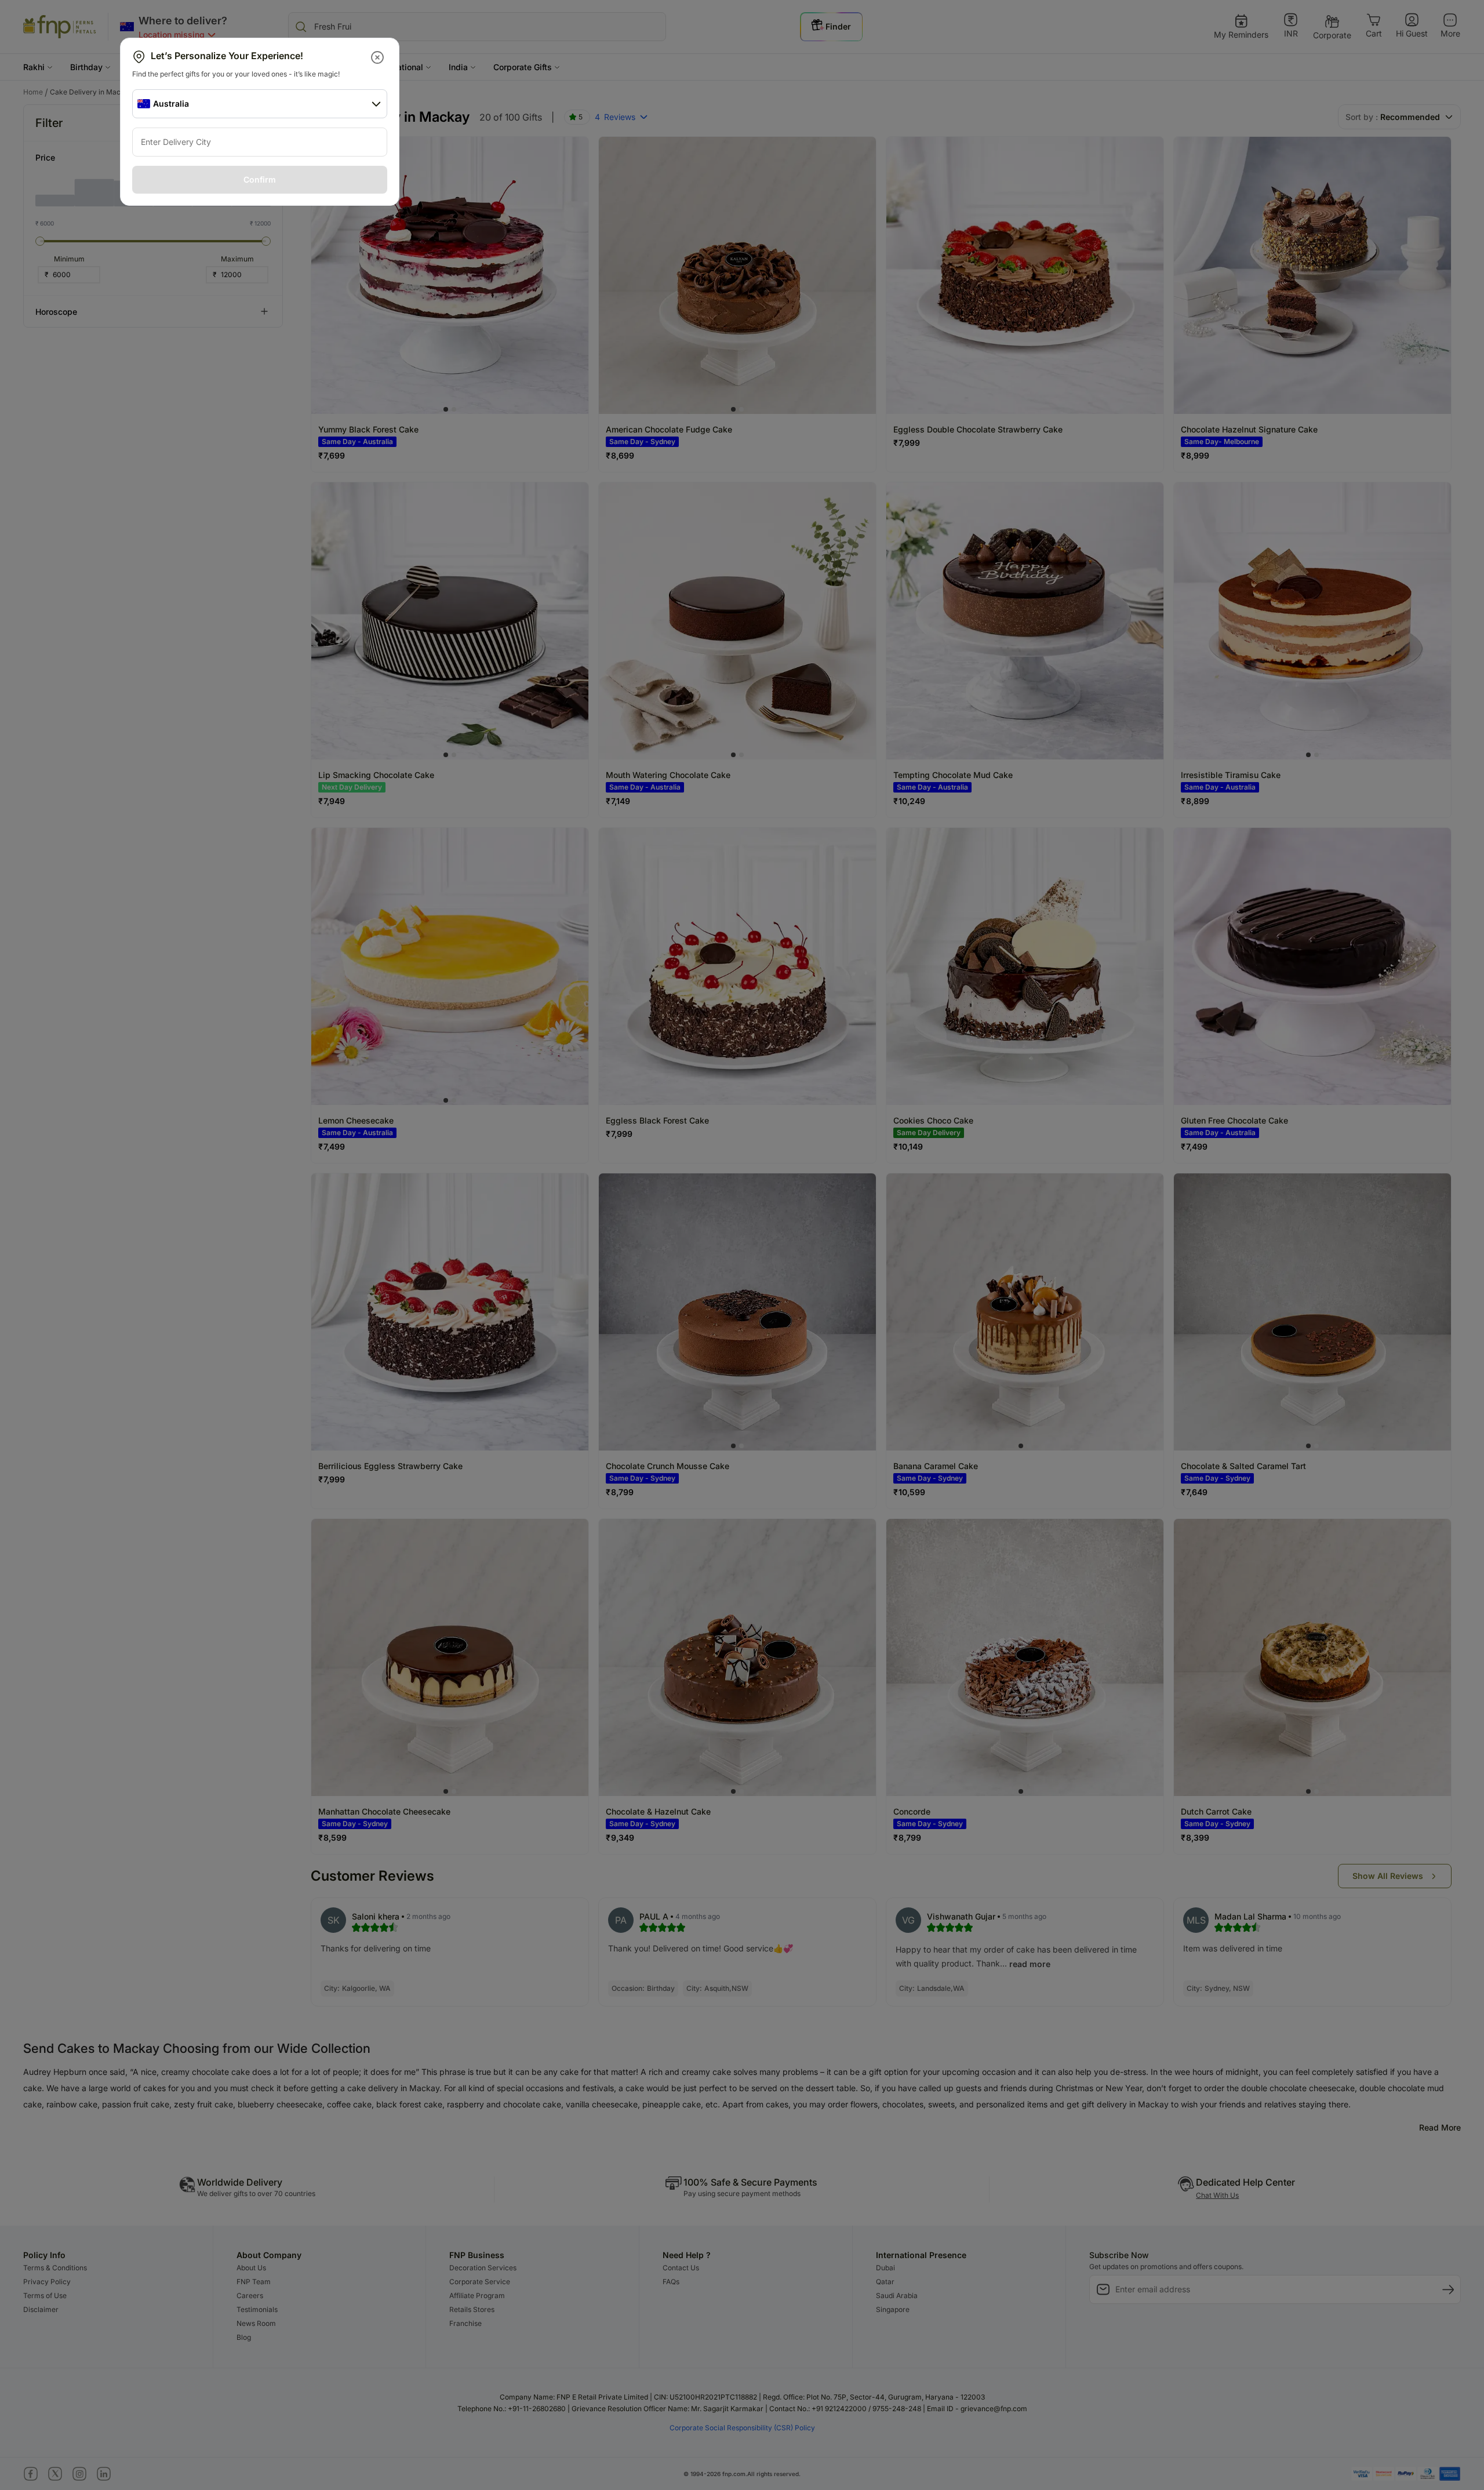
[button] (378, 57)
